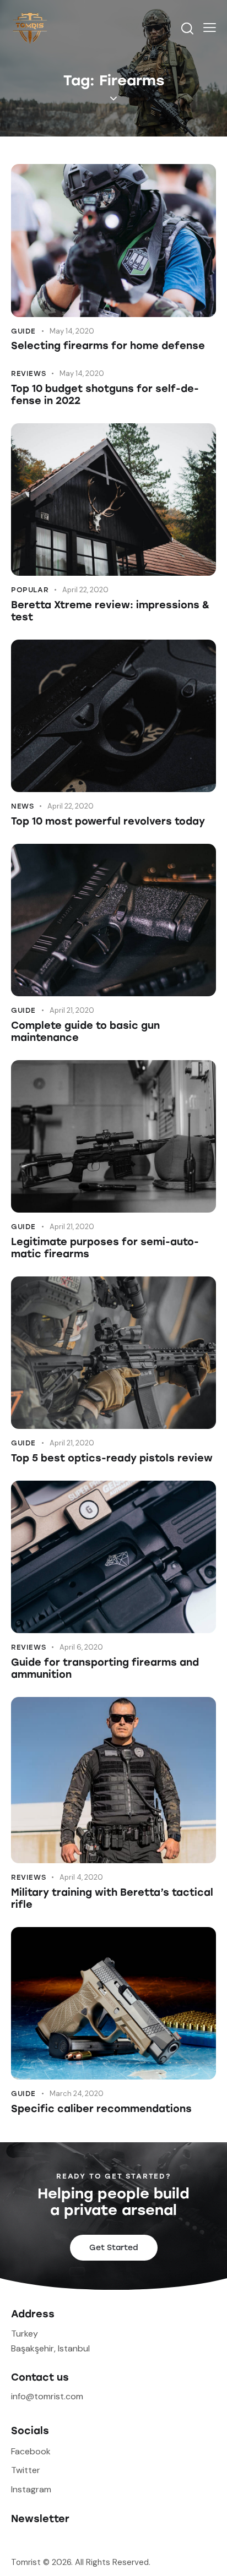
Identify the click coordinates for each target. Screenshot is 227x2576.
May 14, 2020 (72, 331)
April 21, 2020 (72, 1010)
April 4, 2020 (81, 1877)
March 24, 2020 (77, 2094)
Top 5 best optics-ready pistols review (112, 1458)
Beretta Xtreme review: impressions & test (110, 611)
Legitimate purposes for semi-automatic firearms (105, 1248)
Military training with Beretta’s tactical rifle (112, 1898)
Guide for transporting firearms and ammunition (105, 1668)
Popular (30, 590)
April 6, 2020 (81, 1647)
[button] (210, 28)
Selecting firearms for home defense (108, 346)
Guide (23, 331)
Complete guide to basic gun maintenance (85, 1032)
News (22, 806)
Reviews (28, 373)
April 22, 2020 (85, 590)
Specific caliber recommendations (101, 2109)
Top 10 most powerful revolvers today (108, 821)
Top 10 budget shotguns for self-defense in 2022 (105, 395)
